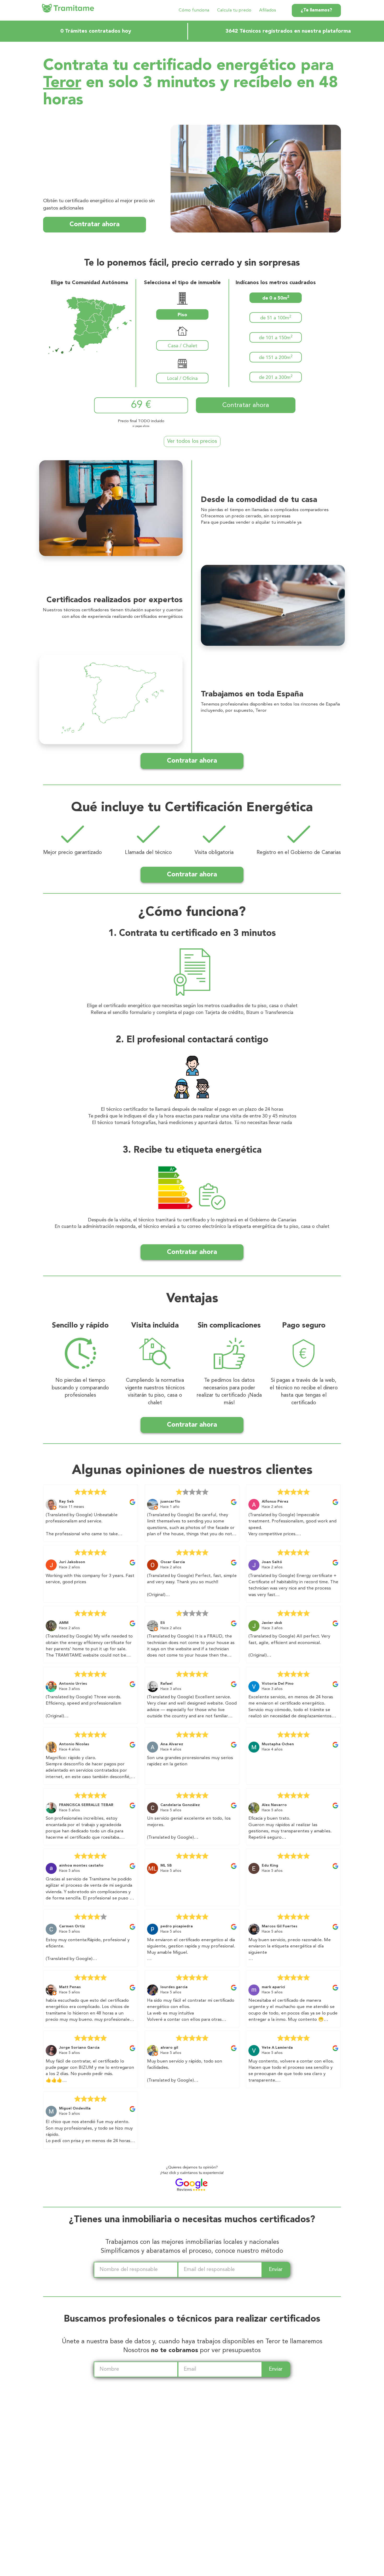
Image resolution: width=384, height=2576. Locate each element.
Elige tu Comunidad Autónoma (89, 283)
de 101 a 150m (276, 337)
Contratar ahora (95, 225)
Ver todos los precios (192, 441)
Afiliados (268, 10)
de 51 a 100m (276, 318)
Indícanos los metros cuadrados (276, 283)
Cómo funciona (194, 10)
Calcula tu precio (234, 10)
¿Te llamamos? (316, 10)
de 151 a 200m (276, 357)
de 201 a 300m (276, 377)
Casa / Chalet (182, 346)
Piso (182, 315)
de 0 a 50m (276, 298)
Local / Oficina (182, 379)
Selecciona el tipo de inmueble (182, 283)
